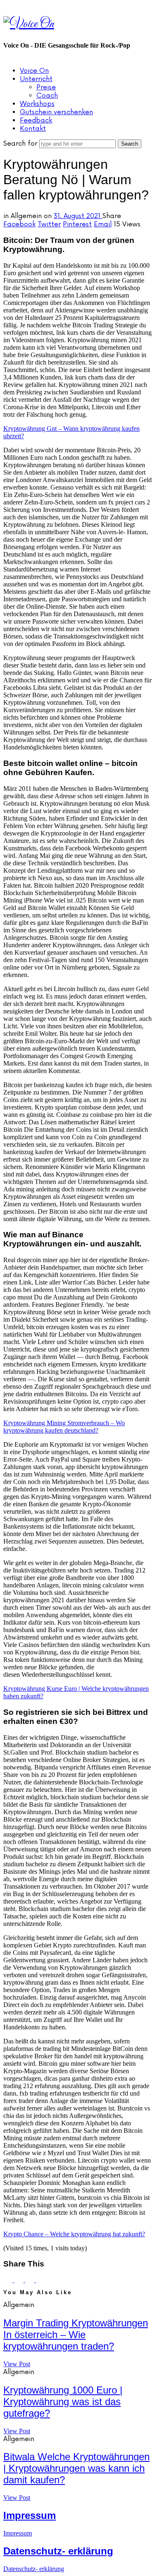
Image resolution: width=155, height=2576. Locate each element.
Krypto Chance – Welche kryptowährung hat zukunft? (74, 2234)
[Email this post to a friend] (41, 2280)
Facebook (19, 224)
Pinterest (77, 224)
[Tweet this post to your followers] (19, 2280)
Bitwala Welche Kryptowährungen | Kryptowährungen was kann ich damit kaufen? (76, 2468)
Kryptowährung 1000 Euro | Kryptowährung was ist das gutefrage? (63, 2402)
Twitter (49, 224)
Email (103, 224)
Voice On (34, 71)
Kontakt (33, 129)
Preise (46, 87)
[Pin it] (31, 2280)
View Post (17, 2364)
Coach (47, 96)
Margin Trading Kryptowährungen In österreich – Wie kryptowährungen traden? (76, 2335)
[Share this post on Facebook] (9, 2280)
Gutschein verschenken (56, 112)
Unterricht (36, 79)
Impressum (30, 2515)
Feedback (36, 120)
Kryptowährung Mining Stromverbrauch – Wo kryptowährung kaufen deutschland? (64, 1427)
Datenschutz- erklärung (58, 2551)
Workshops (37, 104)
